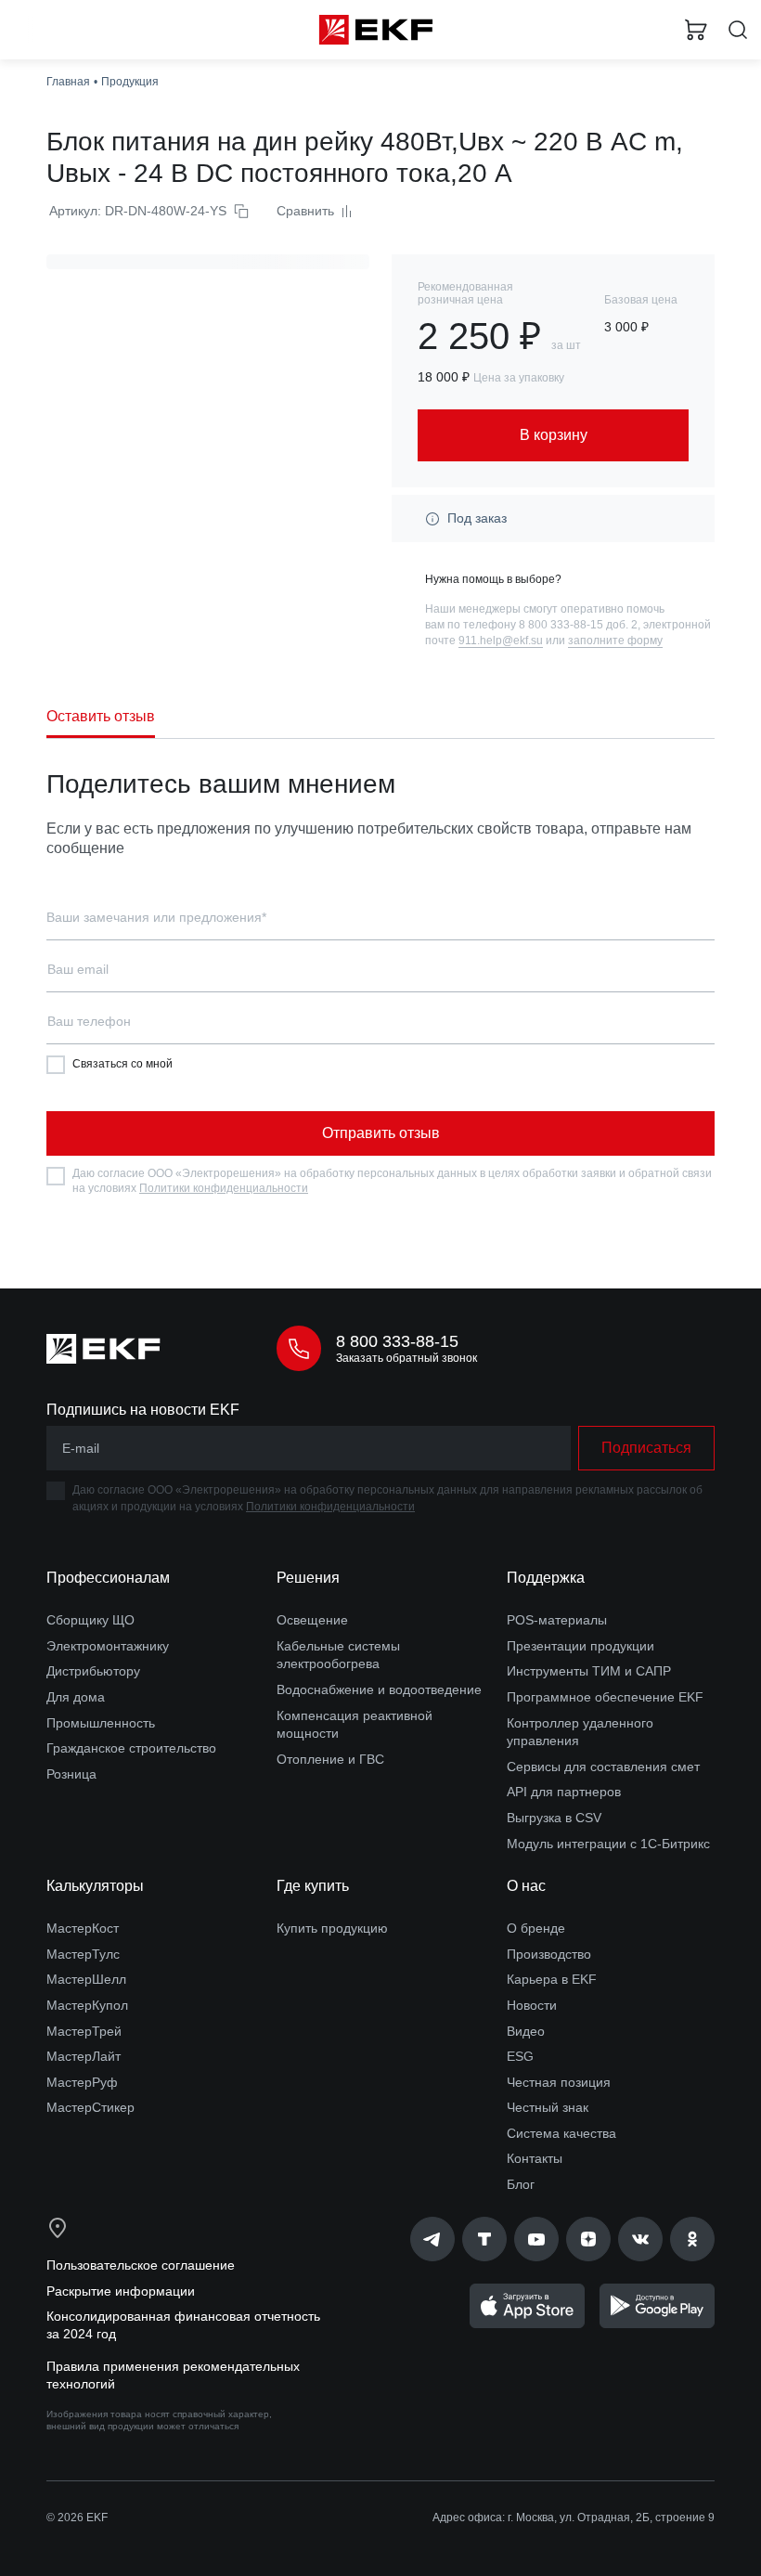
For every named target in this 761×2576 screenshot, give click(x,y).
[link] (432, 2239)
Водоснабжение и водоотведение (379, 1689)
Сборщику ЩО (90, 1620)
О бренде (536, 1928)
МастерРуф (82, 2082)
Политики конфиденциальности (224, 1188)
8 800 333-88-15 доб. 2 (578, 625)
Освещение (312, 1620)
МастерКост (83, 1928)
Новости (532, 2005)
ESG (520, 2056)
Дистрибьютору (93, 1671)
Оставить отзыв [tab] (101, 716)
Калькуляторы (95, 1886)
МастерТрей (84, 2031)
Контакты (535, 2158)
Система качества (561, 2133)
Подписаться (646, 1448)
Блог (521, 2184)
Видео (526, 2031)
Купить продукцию (332, 1928)
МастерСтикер (90, 2107)
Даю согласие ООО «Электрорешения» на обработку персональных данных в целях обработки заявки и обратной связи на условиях (392, 1181)
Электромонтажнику (108, 1646)
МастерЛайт (84, 2056)
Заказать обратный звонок (406, 1358)
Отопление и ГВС (330, 1759)
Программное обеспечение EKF (605, 1697)
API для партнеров (564, 1792)
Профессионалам (108, 1578)
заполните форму (615, 641)
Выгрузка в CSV (554, 1818)
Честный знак (548, 2107)
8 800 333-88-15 (397, 1341)
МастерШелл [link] (86, 1979)
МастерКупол (87, 2005)
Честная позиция (559, 2082)
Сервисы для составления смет (603, 1767)
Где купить (313, 1886)
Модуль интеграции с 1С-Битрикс (608, 1844)
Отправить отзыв (381, 1133)
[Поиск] (738, 30)
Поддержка (546, 1578)
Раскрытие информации (121, 2291)
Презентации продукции (580, 1646)
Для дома (76, 1697)
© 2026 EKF (77, 2518)
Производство (549, 1954)
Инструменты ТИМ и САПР (589, 1671)
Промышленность (101, 1723)
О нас (526, 1886)
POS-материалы (557, 1620)
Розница (71, 1774)
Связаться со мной (123, 1064)
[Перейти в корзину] (696, 30)
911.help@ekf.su (501, 641)
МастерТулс (83, 1954)
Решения (308, 1578)
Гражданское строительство (131, 1748)
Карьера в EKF (552, 1979)
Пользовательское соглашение (141, 2265)
